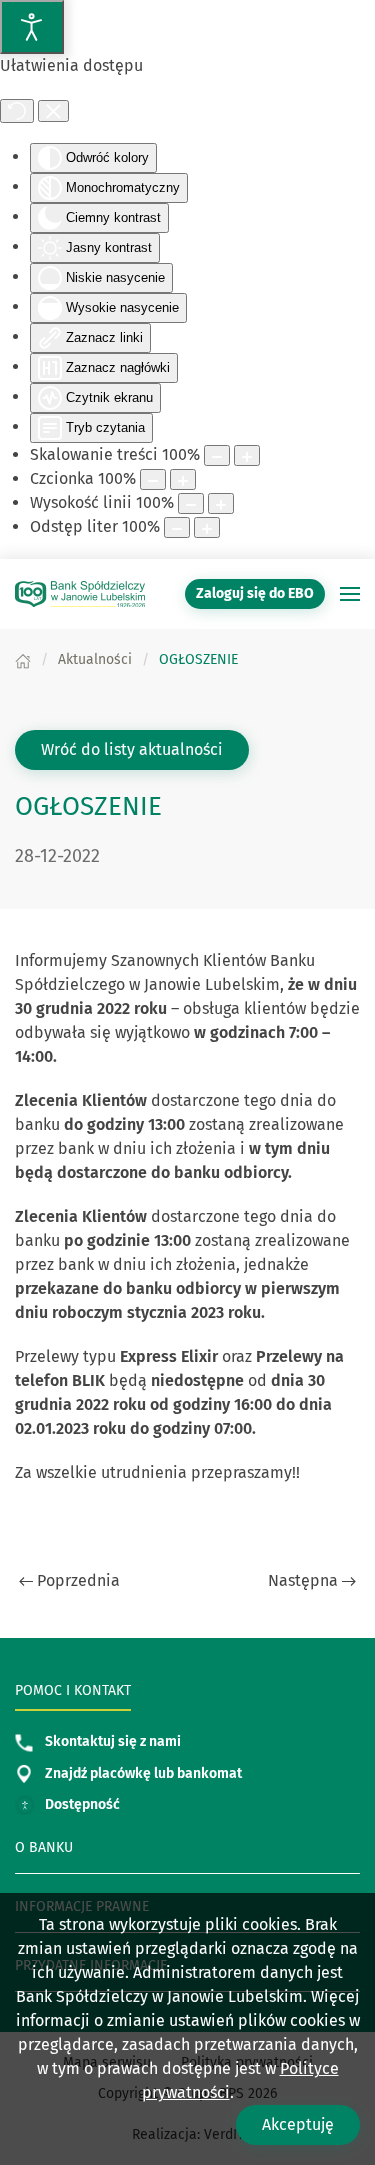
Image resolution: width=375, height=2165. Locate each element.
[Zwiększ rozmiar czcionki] (183, 479)
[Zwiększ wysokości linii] (221, 503)
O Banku (44, 1847)
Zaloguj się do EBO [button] (255, 593)
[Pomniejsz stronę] (217, 455)
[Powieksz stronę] (247, 455)
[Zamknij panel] (53, 111)
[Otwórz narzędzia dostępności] (32, 27)
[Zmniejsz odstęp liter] (177, 527)
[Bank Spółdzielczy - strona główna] (80, 594)
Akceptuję (298, 2124)
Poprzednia (78, 1580)
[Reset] (17, 111)
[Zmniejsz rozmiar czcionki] (153, 479)
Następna (303, 1580)
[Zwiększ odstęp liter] (207, 527)
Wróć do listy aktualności (132, 749)
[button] (350, 594)
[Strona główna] (23, 659)
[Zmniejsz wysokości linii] (191, 503)
